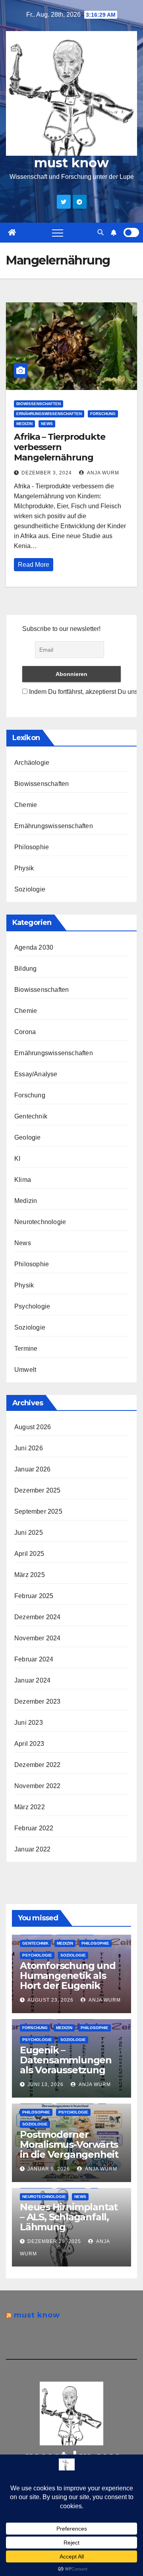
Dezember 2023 (38, 1701)
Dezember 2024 (38, 1617)
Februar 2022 (34, 1828)
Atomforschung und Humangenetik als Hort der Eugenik (68, 1976)
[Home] (12, 233)
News (47, 424)
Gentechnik (31, 1116)
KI (17, 1159)
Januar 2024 (32, 1680)
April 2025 (29, 1554)
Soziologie (30, 889)
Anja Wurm (102, 473)
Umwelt (25, 1370)
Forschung (103, 414)
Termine (26, 1349)
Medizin (24, 424)
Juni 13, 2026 (45, 2084)
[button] (100, 232)
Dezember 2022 (38, 1765)
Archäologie (32, 763)
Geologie (28, 1137)
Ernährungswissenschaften (49, 414)
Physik (24, 868)
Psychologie (32, 1306)
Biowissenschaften (39, 404)
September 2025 (38, 1511)
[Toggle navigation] (58, 233)
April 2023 (29, 1744)
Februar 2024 (34, 1659)
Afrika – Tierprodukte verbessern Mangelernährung (60, 447)
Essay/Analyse (36, 1074)
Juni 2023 (29, 1723)
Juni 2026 (29, 1448)
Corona (25, 1032)
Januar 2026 (32, 1469)
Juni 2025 (29, 1533)
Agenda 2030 (34, 947)
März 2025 (30, 1575)
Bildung (25, 969)
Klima (23, 1180)
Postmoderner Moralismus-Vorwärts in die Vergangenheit (69, 2144)
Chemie (26, 805)
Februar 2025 (34, 1596)
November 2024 (38, 1638)
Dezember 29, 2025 (54, 2241)
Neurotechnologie (40, 1222)
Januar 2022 (32, 1849)
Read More (34, 565)
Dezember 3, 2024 (47, 473)
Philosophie (32, 847)
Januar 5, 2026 (49, 2169)
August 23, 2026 (50, 2000)
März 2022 (30, 1807)
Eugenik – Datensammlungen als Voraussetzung (66, 2060)
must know (71, 163)
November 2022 (38, 1786)
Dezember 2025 (38, 1490)
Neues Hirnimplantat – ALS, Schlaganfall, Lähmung (69, 2217)
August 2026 (33, 1427)
